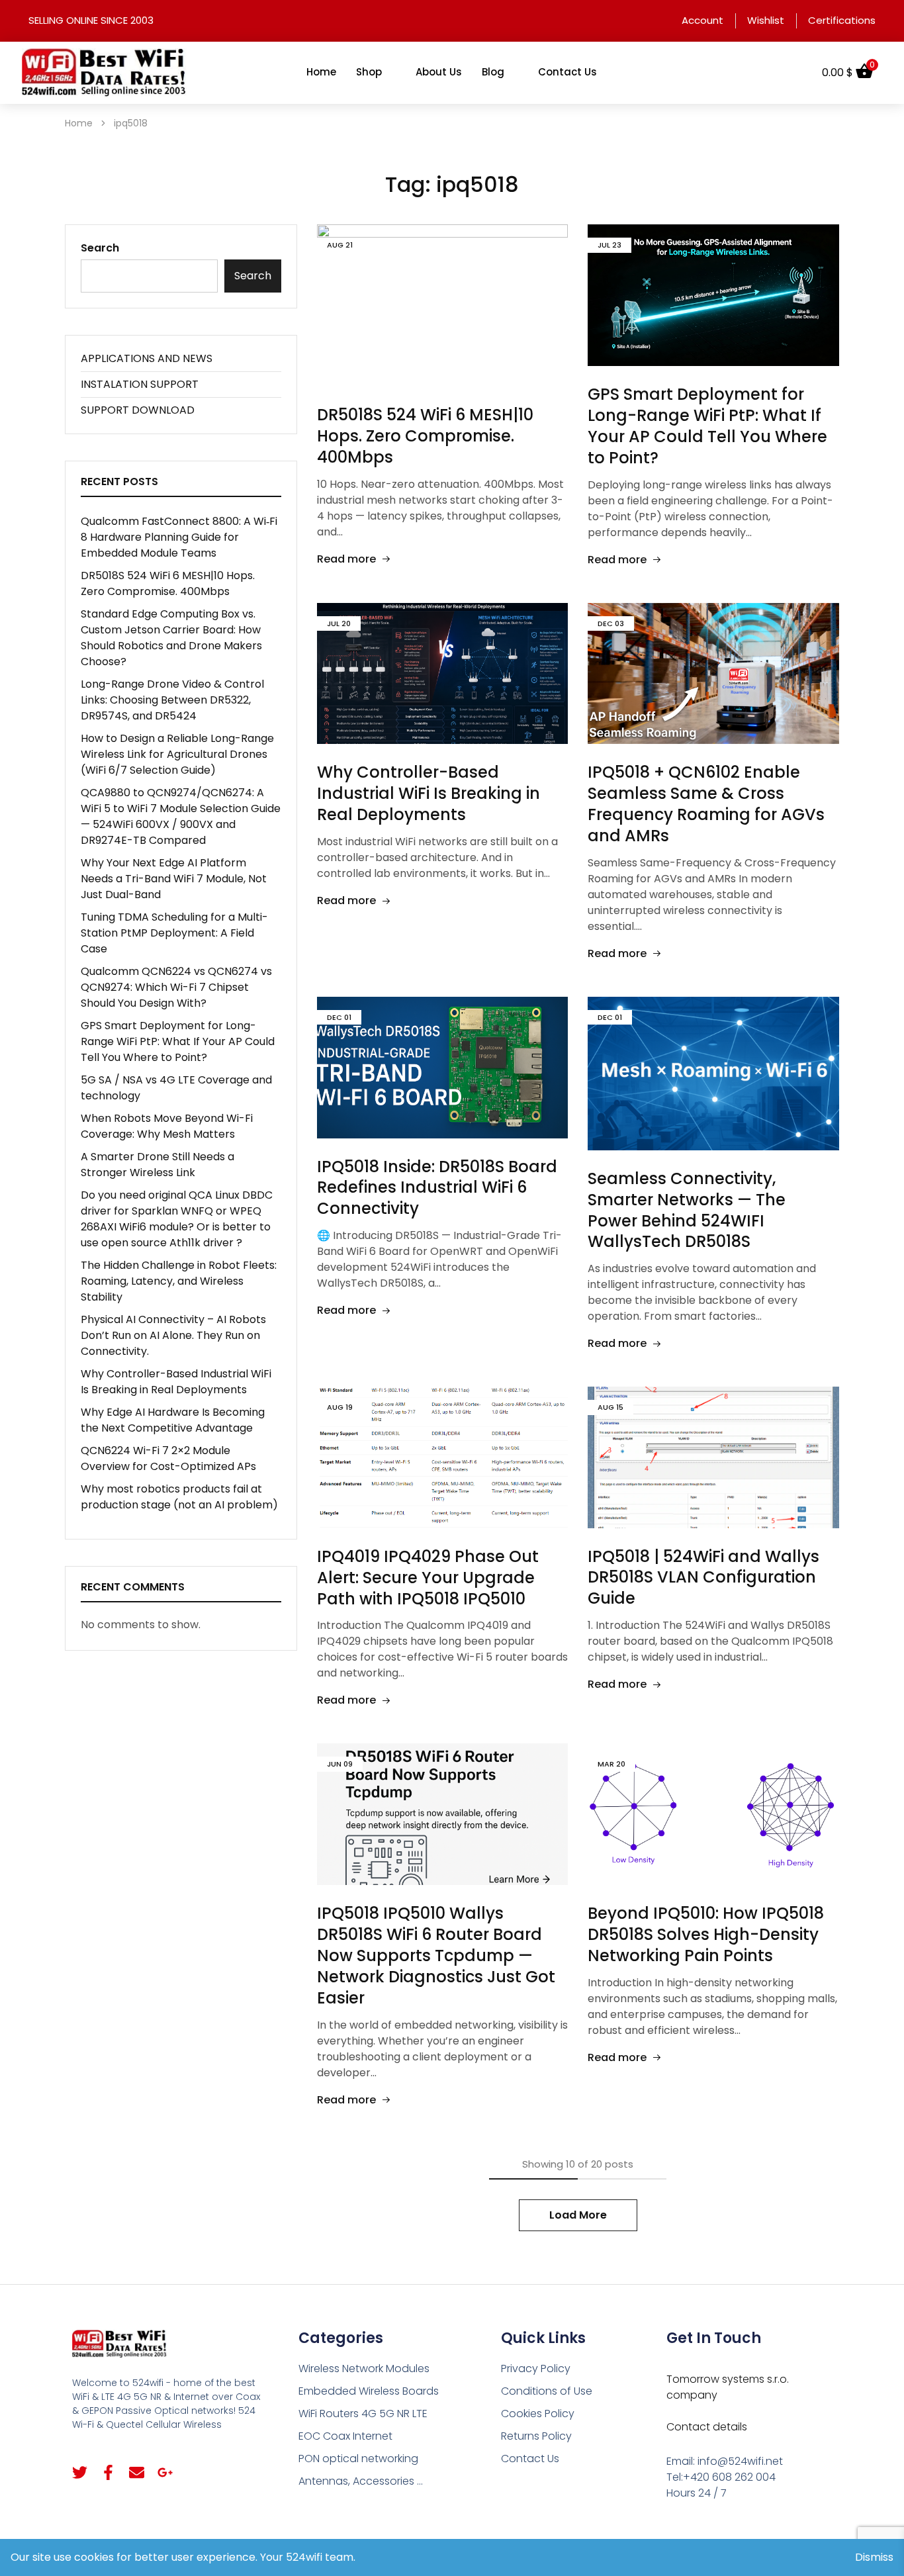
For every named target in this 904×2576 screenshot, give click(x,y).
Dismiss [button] (874, 2557)
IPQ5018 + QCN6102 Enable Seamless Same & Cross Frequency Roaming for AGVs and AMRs (706, 804)
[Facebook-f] (108, 2472)
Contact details (707, 2427)
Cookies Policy (538, 2414)
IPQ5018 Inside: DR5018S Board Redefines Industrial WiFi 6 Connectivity (437, 1188)
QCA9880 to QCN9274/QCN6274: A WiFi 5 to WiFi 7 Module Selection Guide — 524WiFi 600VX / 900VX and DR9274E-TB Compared (181, 816)
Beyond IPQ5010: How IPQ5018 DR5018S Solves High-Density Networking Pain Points (706, 1934)
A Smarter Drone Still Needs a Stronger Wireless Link (158, 1165)
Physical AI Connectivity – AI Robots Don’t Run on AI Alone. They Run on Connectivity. (173, 1335)
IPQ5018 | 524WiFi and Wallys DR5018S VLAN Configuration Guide (703, 1578)
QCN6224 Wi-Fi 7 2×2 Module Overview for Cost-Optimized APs (168, 1458)
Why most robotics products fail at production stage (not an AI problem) (179, 1497)
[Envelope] (137, 2472)
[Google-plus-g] (165, 2472)
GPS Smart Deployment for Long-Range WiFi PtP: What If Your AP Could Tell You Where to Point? (707, 426)
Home (321, 72)
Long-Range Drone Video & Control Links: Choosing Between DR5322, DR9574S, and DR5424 (172, 700)
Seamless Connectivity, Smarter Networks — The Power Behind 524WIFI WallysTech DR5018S (687, 1210)
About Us (439, 72)
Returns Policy (536, 2436)
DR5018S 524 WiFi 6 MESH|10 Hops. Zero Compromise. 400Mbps (425, 436)
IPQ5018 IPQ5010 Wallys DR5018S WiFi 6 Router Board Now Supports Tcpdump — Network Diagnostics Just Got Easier (436, 1955)
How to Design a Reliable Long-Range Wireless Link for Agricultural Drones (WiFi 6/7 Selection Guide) (177, 754)
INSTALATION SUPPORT (140, 384)
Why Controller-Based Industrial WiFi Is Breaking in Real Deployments (429, 793)
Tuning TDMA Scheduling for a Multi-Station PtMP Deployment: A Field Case (174, 933)
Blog (493, 72)
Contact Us (567, 72)
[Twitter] (80, 2472)
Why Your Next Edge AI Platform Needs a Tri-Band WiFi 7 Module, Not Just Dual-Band (174, 879)
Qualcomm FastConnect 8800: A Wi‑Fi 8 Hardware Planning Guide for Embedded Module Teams (179, 537)
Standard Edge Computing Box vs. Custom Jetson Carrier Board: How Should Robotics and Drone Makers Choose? (171, 638)
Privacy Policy (536, 2369)
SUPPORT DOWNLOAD (138, 410)
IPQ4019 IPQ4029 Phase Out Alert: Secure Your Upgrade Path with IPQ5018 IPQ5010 (428, 1578)
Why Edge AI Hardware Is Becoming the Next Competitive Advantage (173, 1420)
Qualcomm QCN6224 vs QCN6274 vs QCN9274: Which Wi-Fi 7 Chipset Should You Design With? (176, 987)
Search (100, 248)
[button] (795, 73)
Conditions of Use (547, 2391)
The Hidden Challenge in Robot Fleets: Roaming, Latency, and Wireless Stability (179, 1281)
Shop (369, 72)
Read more (346, 559)
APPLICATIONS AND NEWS (147, 358)
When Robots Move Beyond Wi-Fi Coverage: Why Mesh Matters (167, 1126)
